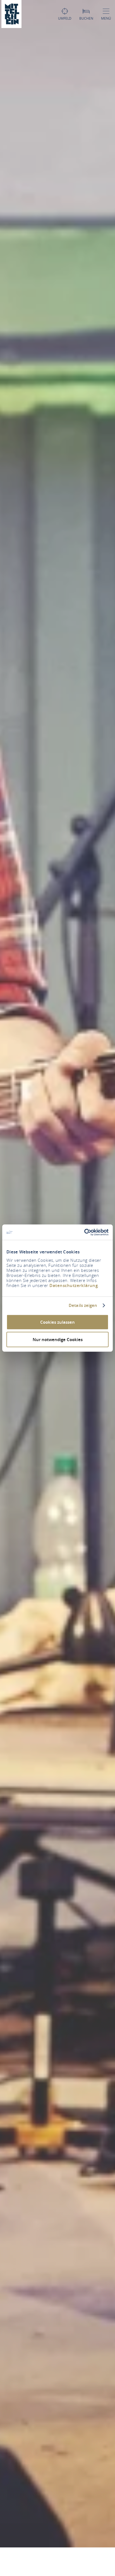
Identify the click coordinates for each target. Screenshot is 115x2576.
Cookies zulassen (57, 1322)
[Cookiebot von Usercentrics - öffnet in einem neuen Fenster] (84, 1232)
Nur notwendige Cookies (58, 1340)
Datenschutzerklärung (74, 1285)
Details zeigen (83, 1306)
